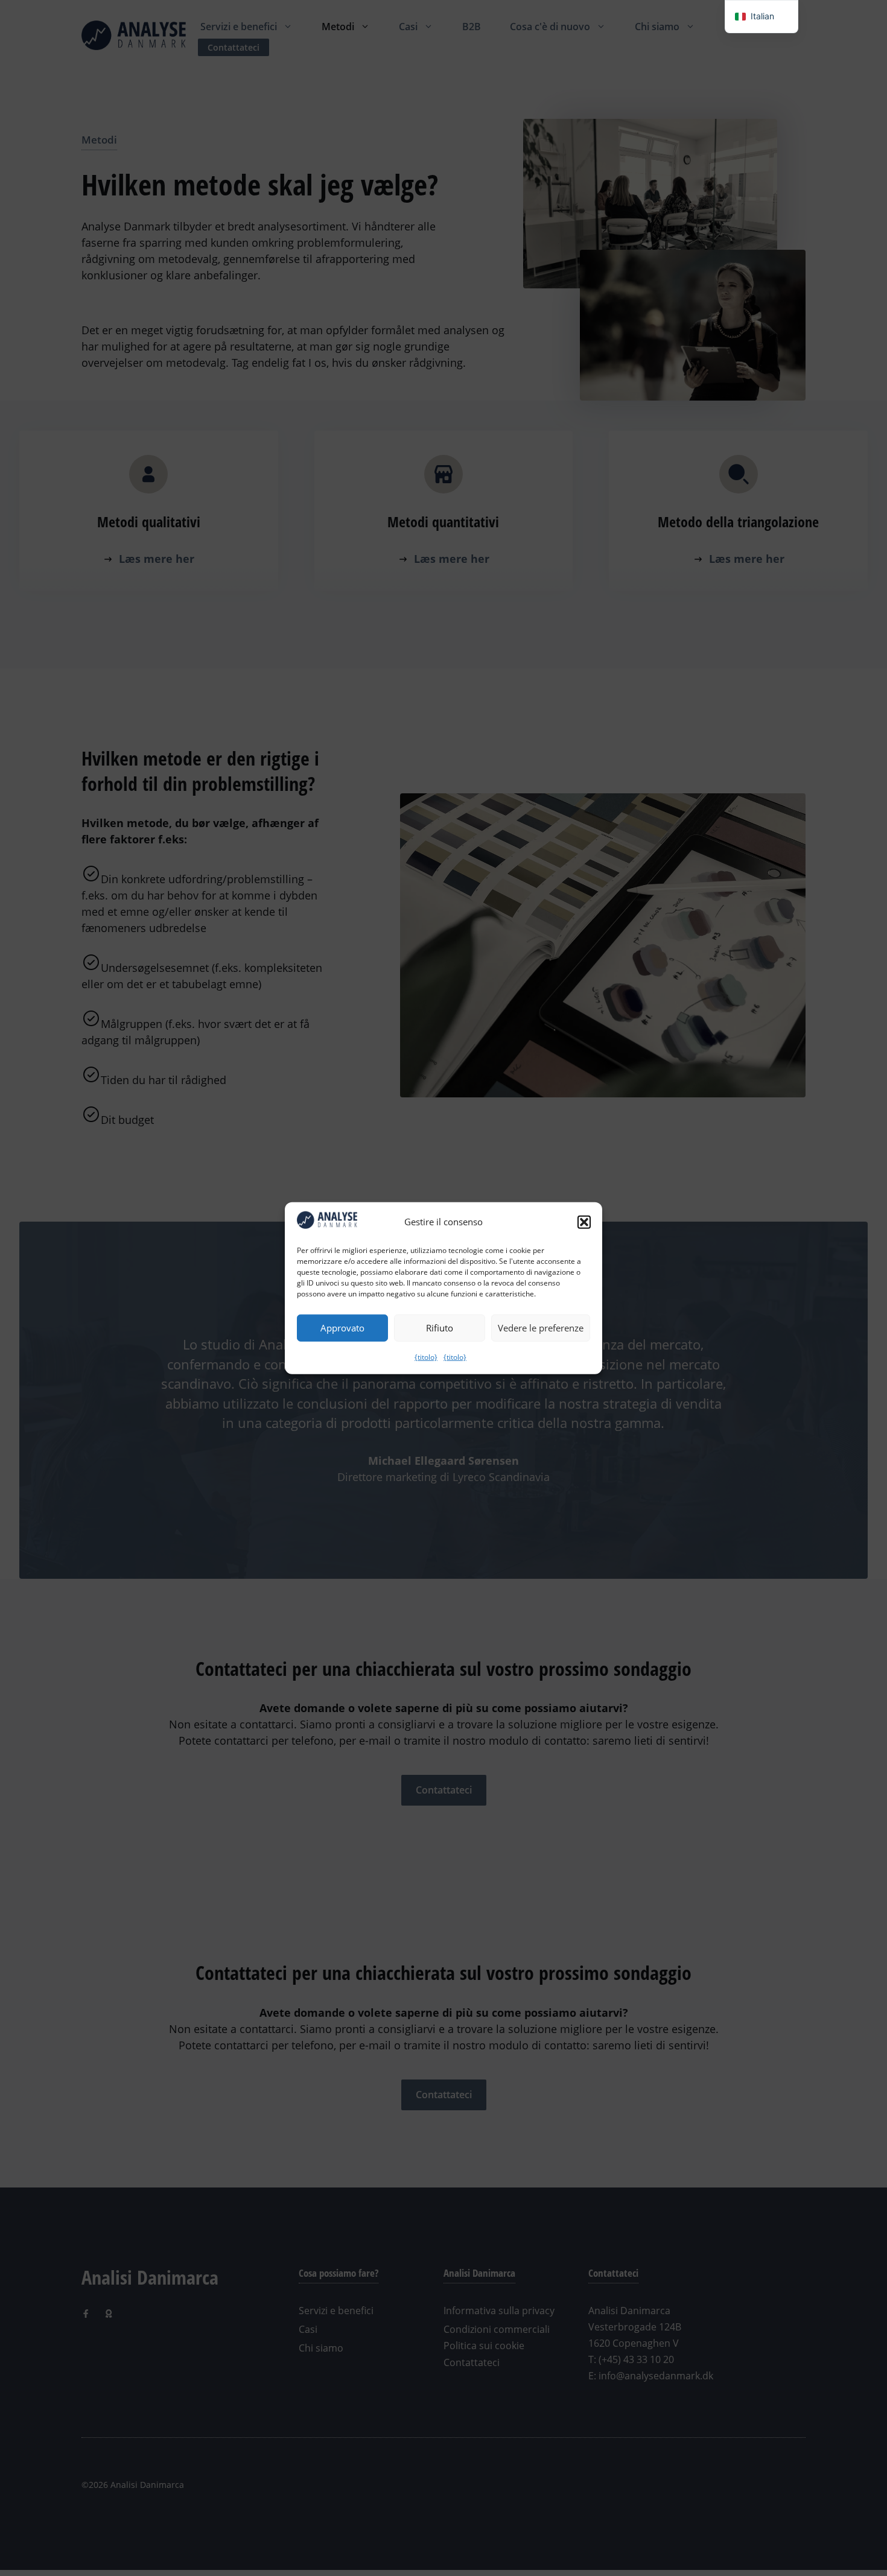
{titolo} (426, 1356)
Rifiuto (440, 1328)
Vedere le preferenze (541, 1328)
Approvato (342, 1328)
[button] (584, 1222)
